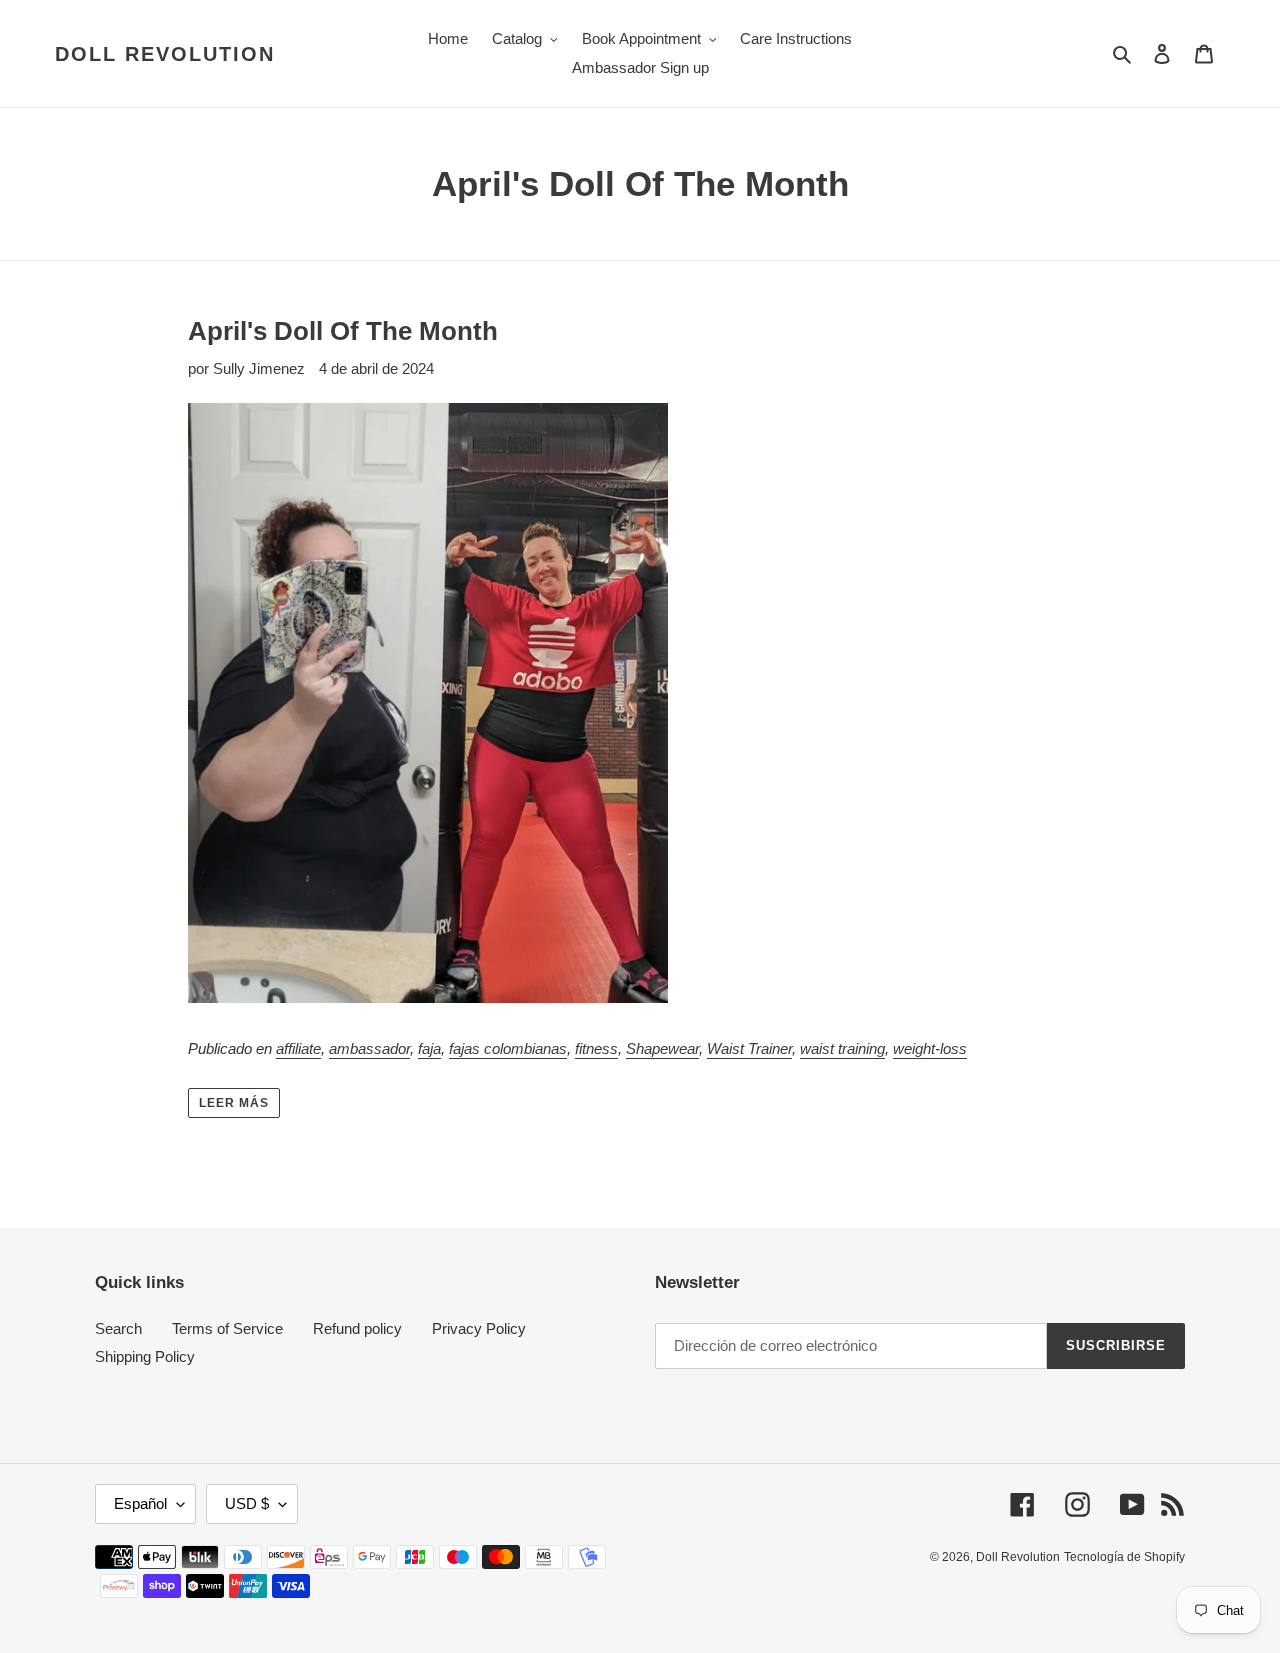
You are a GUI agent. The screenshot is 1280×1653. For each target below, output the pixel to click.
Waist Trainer (749, 1048)
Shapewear (662, 1048)
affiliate (298, 1048)
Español (140, 1503)
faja (429, 1048)
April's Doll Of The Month (343, 331)
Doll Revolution (165, 54)
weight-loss (930, 1048)
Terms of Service (227, 1328)
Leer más (234, 1103)
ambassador (369, 1048)
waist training (842, 1048)
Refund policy (357, 1328)
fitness (596, 1048)
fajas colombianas (508, 1048)
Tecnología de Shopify (1124, 1557)
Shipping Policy (145, 1356)
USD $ (247, 1503)
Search (118, 1328)
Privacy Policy (479, 1328)
